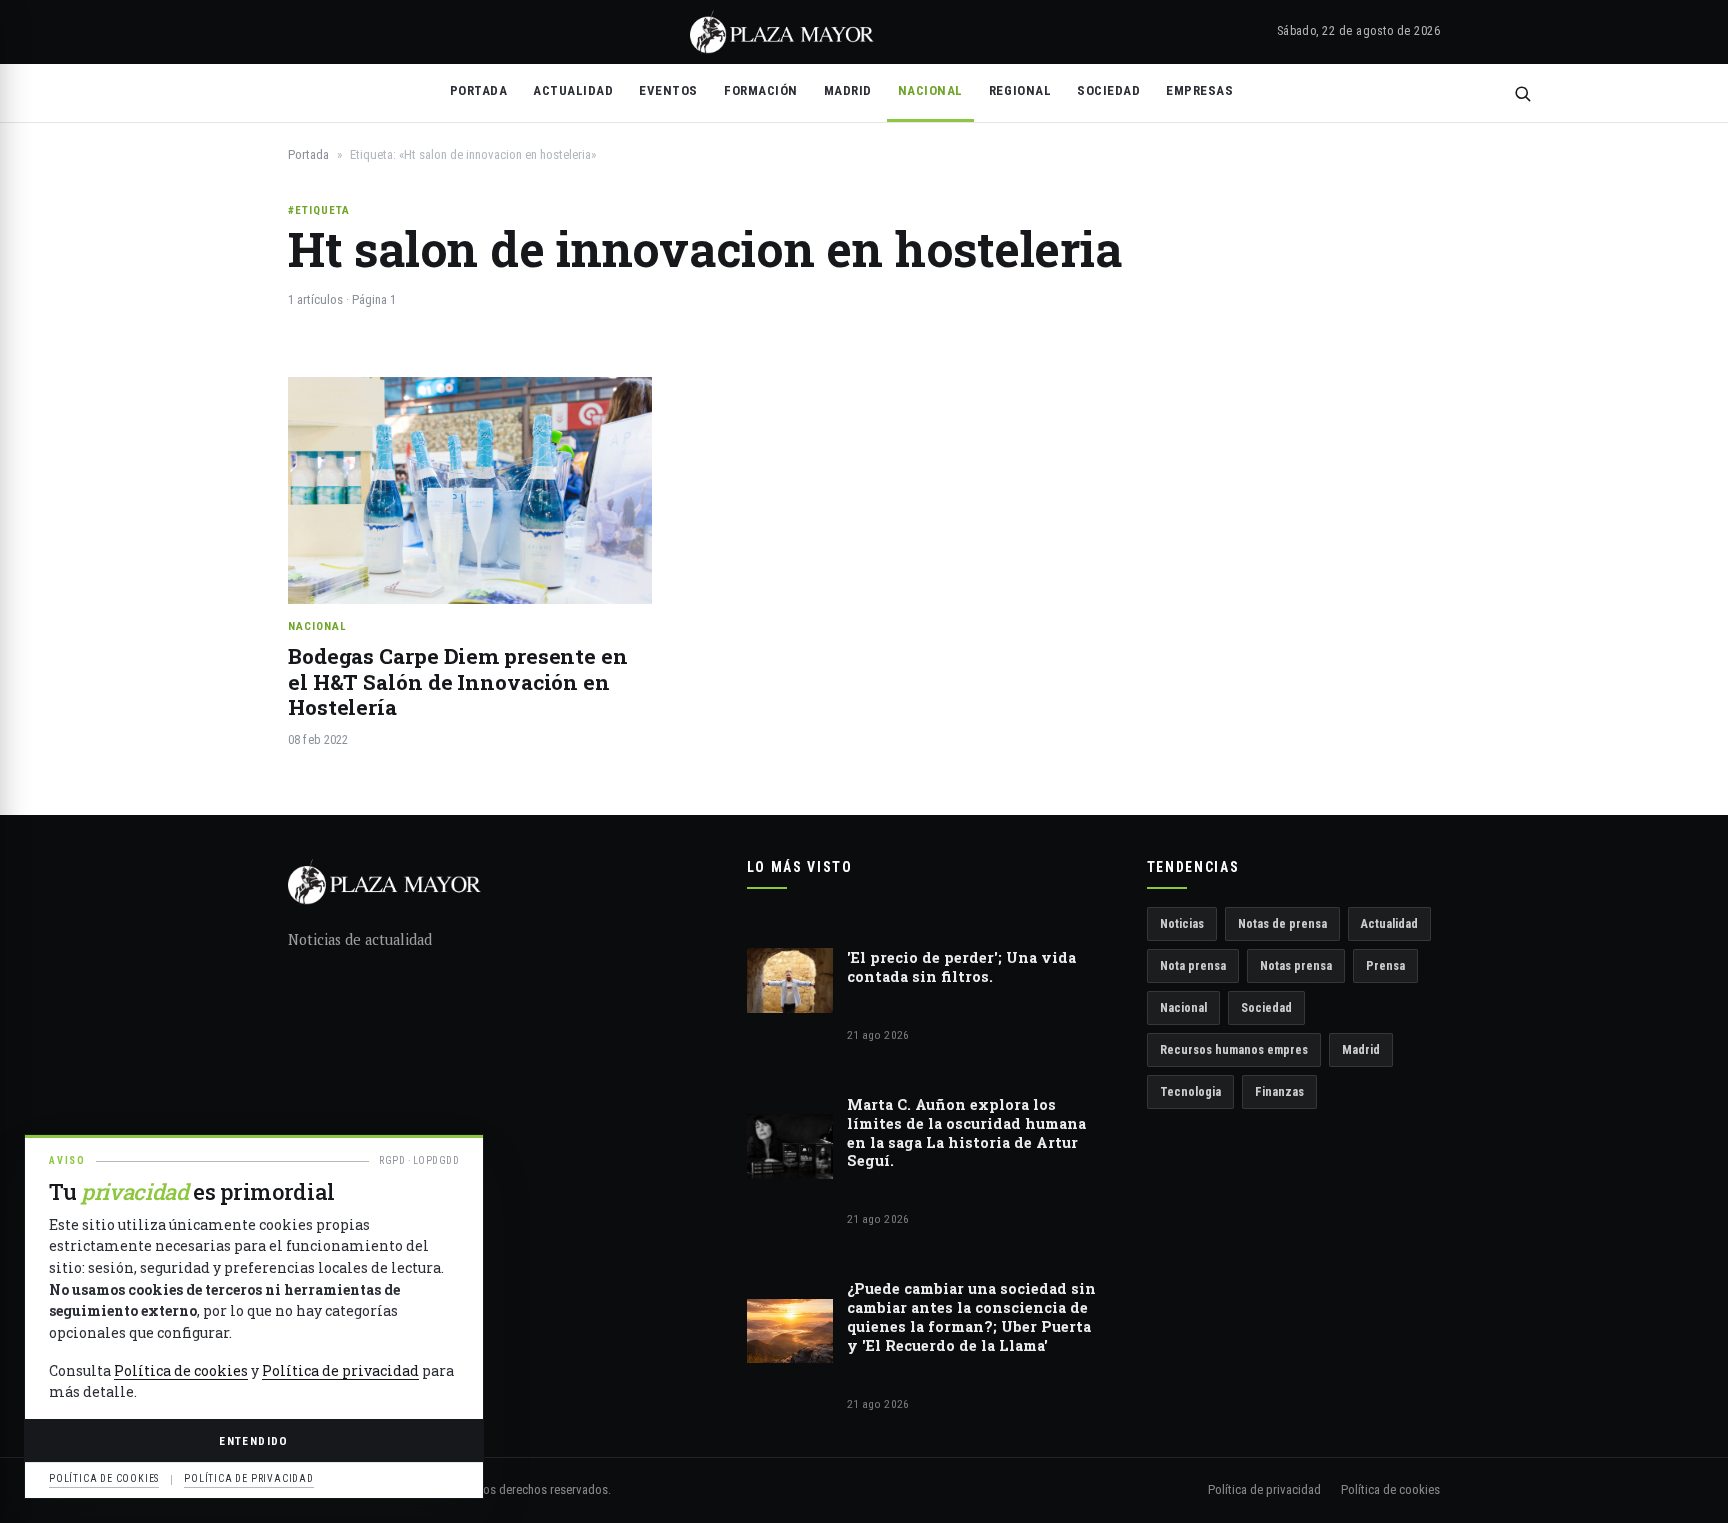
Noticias (1182, 923)
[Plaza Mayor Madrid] (782, 32)
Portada (479, 90)
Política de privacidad (1264, 1489)
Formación (761, 90)
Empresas (1199, 90)
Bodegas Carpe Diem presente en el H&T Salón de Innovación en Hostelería (458, 681)
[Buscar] (1522, 93)
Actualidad (573, 90)
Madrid (848, 90)
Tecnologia (1190, 1091)
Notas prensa (1296, 965)
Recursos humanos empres (1234, 1049)
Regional (1020, 90)
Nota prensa (1193, 965)
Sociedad (1108, 90)
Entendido (253, 1441)
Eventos (668, 90)
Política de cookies (1390, 1489)
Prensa (1385, 965)
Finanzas (1279, 1091)
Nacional (930, 90)
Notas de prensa (1282, 923)
